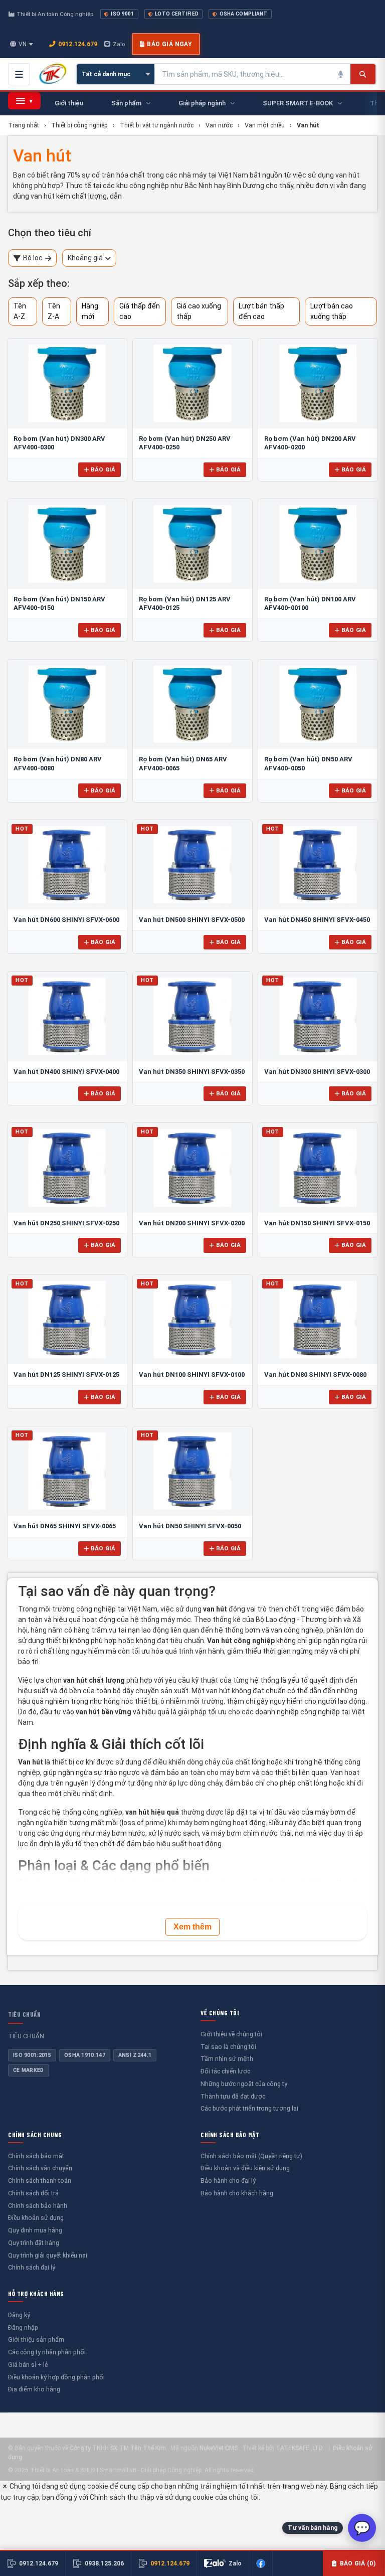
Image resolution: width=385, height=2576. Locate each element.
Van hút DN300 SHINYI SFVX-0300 (317, 1072)
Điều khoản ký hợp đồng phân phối (56, 2377)
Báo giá (103, 469)
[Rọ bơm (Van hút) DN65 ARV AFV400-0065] (192, 704)
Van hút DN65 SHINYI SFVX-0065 (65, 1526)
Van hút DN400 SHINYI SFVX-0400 (66, 1072)
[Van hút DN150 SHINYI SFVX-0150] (318, 1168)
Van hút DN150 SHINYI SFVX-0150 (317, 1223)
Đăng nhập (23, 2327)
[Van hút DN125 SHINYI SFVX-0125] (67, 1320)
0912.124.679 (78, 44)
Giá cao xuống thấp (199, 311)
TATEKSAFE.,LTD (299, 2448)
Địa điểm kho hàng (34, 2389)
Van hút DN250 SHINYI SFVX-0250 (66, 1223)
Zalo (119, 44)
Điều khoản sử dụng (36, 2218)
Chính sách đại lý (32, 2267)
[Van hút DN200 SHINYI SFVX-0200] (192, 1168)
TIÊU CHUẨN (24, 2014)
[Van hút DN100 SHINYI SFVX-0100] (192, 1320)
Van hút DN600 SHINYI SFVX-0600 (66, 920)
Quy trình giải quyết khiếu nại (48, 2255)
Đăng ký (19, 2315)
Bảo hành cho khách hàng (237, 2193)
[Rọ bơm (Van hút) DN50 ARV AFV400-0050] (318, 704)
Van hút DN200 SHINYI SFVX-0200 (192, 1223)
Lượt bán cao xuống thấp (332, 311)
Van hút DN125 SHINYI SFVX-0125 (66, 1375)
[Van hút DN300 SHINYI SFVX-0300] (318, 1016)
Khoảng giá (85, 258)
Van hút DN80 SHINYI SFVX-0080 (315, 1375)
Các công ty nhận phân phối (47, 2352)
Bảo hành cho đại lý (228, 2181)
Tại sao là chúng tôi (228, 2047)
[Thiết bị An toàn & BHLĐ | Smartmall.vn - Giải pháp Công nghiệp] (53, 74)
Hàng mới (90, 311)
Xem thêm (192, 1927)
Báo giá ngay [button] (169, 44)
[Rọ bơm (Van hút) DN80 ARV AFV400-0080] (67, 704)
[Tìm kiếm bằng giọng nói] (340, 74)
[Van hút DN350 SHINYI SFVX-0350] (192, 1016)
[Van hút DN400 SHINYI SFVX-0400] (67, 1016)
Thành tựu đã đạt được (233, 2096)
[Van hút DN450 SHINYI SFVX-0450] (318, 865)
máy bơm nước (121, 1833)
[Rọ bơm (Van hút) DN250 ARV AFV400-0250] (192, 383)
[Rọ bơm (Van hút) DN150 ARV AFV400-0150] (67, 544)
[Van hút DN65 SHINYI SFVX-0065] (67, 1471)
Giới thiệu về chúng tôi (231, 2034)
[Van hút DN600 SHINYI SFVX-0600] (67, 865)
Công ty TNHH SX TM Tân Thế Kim (118, 2448)
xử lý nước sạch (174, 1833)
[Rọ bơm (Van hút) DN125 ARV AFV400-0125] (192, 544)
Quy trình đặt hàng (34, 2243)
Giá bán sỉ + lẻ (28, 2365)
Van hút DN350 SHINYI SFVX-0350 (192, 1072)
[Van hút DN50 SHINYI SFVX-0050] (192, 1471)
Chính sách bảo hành (38, 2206)
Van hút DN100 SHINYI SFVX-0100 (192, 1375)
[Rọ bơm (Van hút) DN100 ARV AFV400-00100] (318, 544)
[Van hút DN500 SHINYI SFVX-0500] (192, 865)
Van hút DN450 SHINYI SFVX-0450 (317, 920)
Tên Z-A (54, 311)
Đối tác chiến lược (225, 2071)
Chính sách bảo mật (36, 2156)
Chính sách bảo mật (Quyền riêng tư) (251, 2156)
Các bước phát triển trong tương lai (249, 2108)
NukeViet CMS (219, 2448)
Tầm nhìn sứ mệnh (227, 2059)
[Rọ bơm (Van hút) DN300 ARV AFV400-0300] (67, 383)
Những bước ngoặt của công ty (244, 2084)
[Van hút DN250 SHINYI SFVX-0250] (67, 1168)
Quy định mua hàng (35, 2230)
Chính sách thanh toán (40, 2181)
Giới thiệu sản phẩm (36, 2340)
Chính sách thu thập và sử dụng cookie (152, 2497)
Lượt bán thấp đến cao (261, 311)
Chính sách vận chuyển (40, 2168)
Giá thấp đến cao (140, 311)
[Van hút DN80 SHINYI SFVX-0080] (318, 1320)
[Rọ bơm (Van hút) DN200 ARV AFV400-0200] (318, 383)
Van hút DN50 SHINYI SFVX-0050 (190, 1526)
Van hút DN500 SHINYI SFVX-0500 (192, 920)
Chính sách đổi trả (33, 2193)
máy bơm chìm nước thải (251, 1833)
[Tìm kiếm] (363, 74)
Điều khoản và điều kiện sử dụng (245, 2168)
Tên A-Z (20, 311)
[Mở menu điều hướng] (19, 74)
